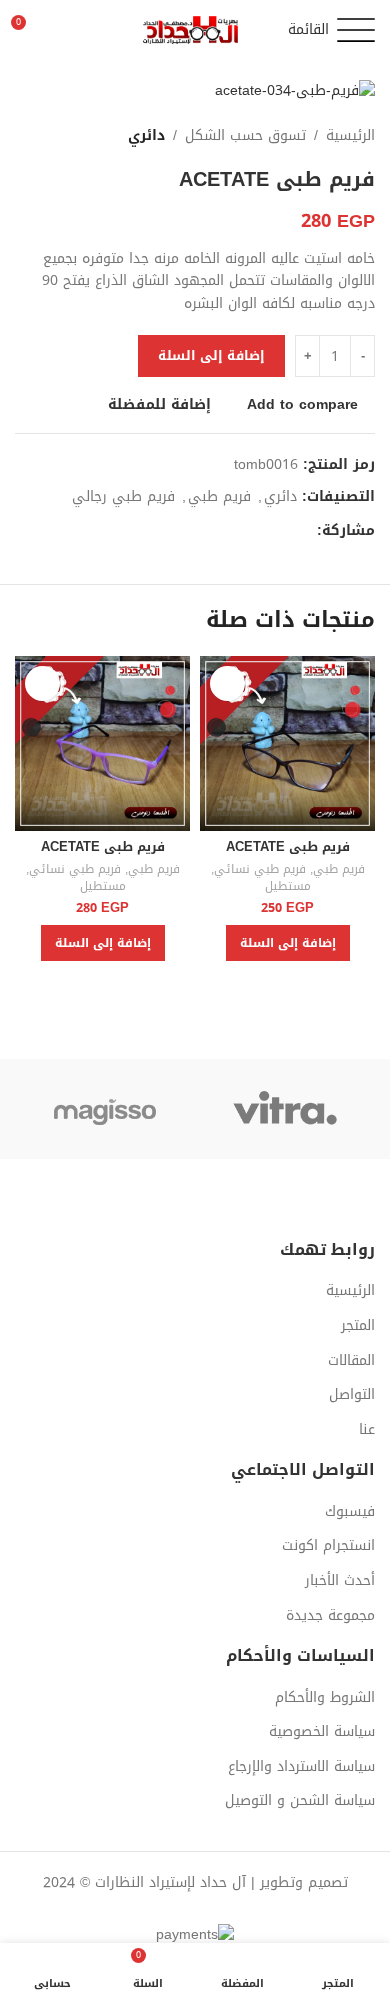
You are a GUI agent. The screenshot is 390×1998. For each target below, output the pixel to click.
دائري (146, 136)
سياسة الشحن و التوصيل (300, 1801)
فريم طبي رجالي (123, 496)
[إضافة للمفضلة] (227, 683)
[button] (288, 943)
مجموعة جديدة (330, 1616)
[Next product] (25, 136)
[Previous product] (65, 136)
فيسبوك (350, 1512)
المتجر (358, 1326)
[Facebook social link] (305, 531)
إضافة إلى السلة (211, 355)
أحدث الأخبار (340, 1581)
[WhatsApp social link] (282, 531)
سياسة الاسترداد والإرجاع (301, 1767)
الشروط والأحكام (325, 1698)
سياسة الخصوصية (322, 1732)
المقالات (351, 1361)
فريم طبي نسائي (260, 869)
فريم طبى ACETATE (288, 847)
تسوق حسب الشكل (245, 136)
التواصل (352, 1395)
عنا (367, 1430)
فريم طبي (219, 496)
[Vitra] (285, 1109)
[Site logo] (195, 31)
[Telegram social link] (259, 531)
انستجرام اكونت (328, 1546)
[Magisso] (105, 1109)
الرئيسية (350, 136)
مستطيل (288, 886)
